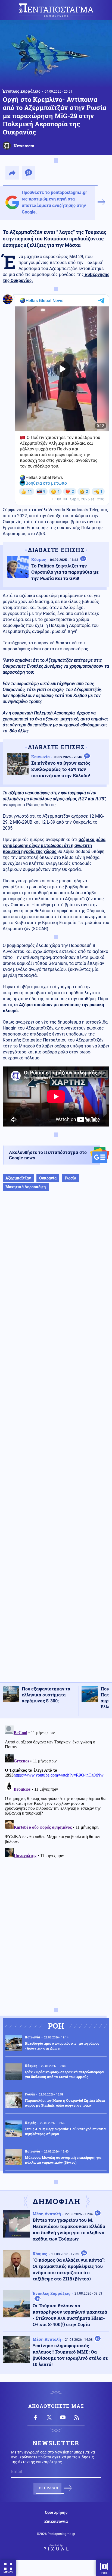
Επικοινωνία (56, 2521)
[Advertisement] (56, 1442)
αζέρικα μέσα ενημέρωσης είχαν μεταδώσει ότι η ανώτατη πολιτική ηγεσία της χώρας (54, 845)
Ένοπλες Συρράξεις (22, 91)
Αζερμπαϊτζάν (18, 1178)
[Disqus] (56, 1791)
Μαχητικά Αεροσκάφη (26, 1187)
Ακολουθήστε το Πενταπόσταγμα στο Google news (48, 1155)
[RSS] (76, 2417)
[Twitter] (49, 2417)
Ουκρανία (48, 1178)
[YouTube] (63, 2417)
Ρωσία (70, 1178)
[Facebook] (36, 2417)
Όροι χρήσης (56, 2512)
